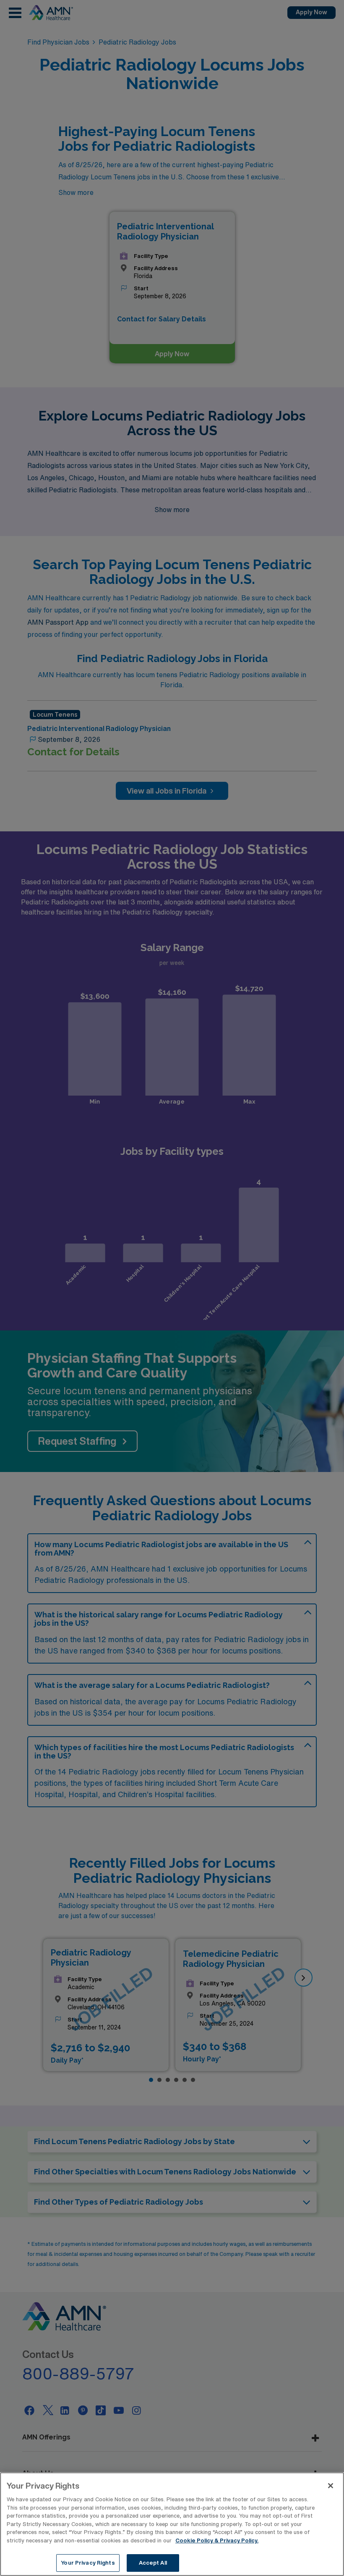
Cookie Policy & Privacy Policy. (217, 2541)
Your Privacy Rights (88, 2563)
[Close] (331, 2486)
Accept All (153, 2563)
